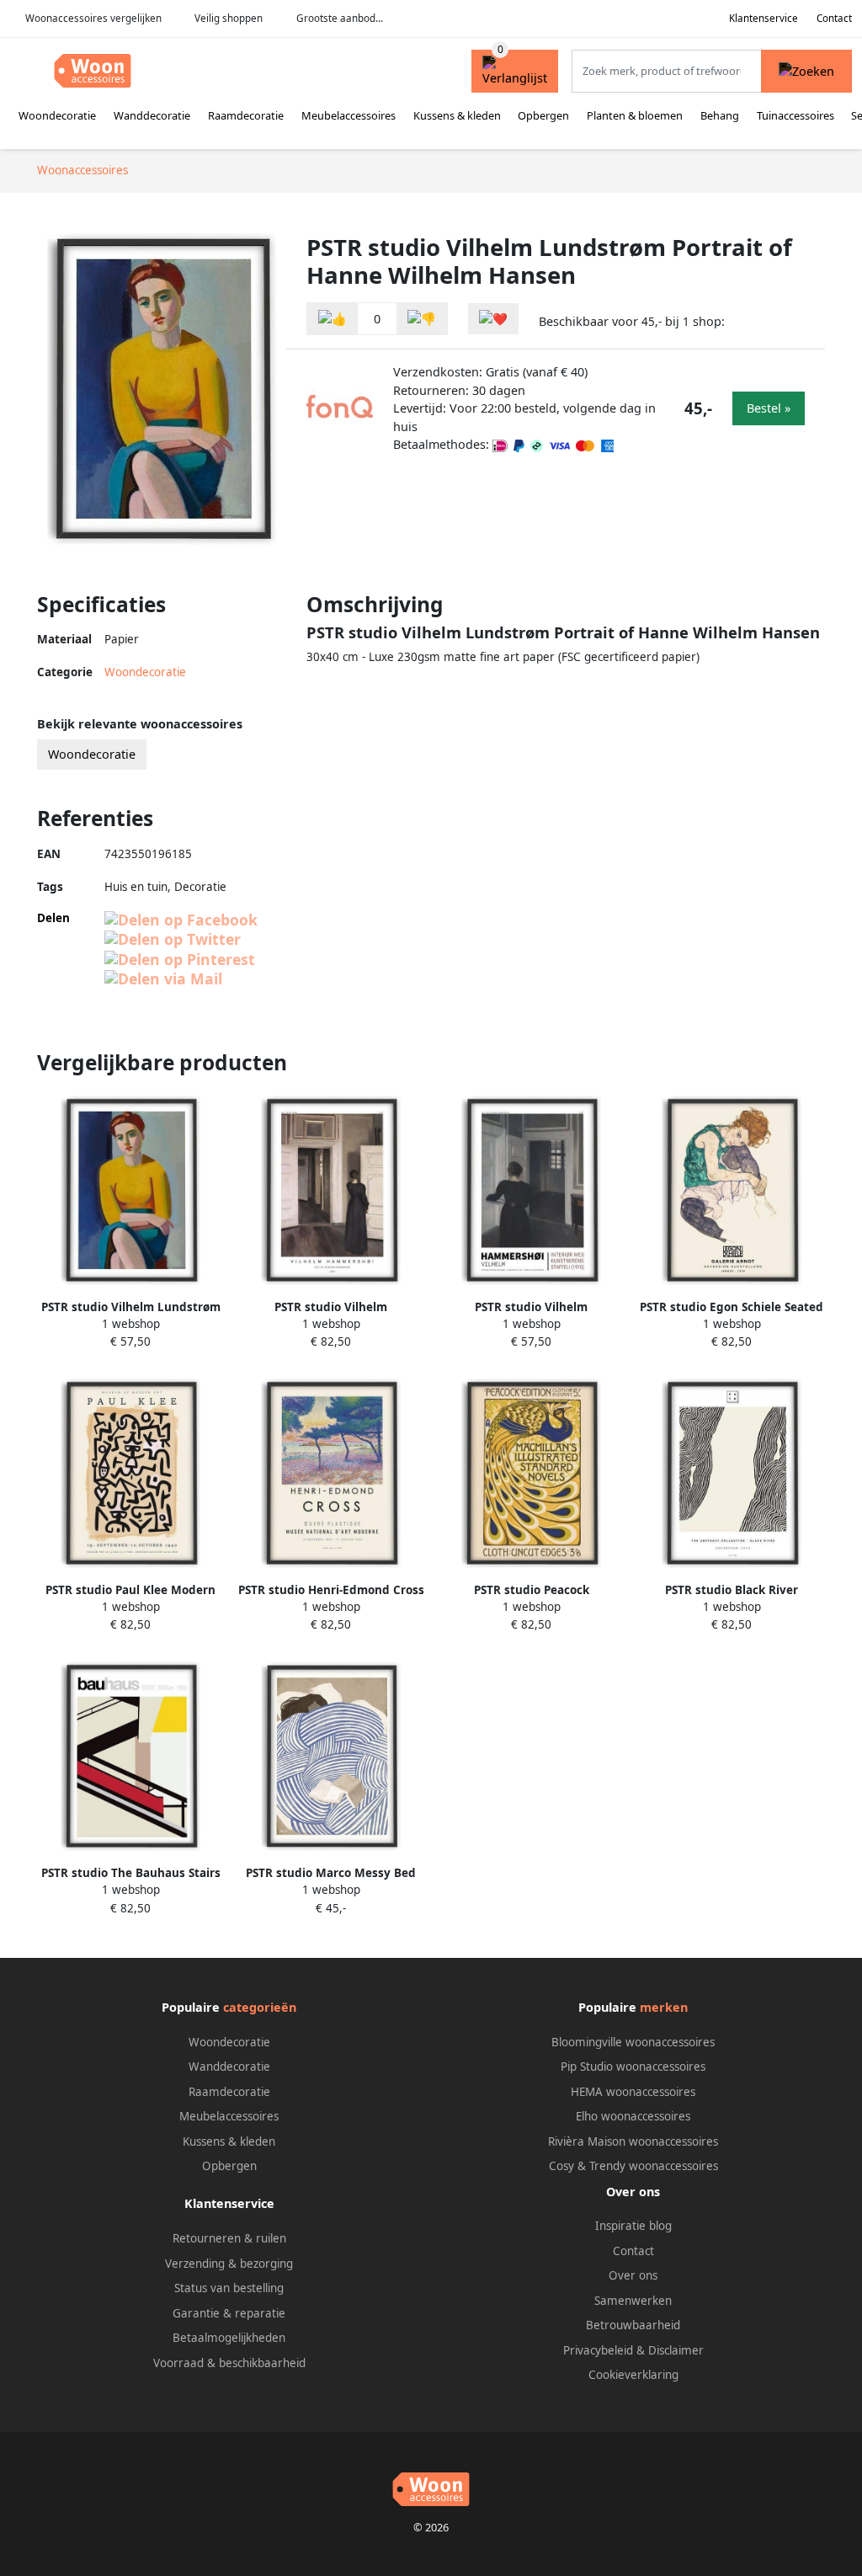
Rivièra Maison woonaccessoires (633, 2141)
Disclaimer (676, 2350)
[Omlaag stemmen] (422, 319)
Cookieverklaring (633, 2375)
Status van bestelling (229, 2288)
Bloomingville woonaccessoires (633, 2042)
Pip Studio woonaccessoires (633, 2067)
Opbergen (543, 115)
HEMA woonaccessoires (633, 2092)
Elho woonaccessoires (633, 2116)
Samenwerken (633, 2301)
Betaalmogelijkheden (229, 2338)
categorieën (260, 2007)
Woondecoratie (57, 115)
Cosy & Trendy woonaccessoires (633, 2166)
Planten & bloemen (635, 115)
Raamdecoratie (246, 115)
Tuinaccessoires (795, 115)
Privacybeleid (598, 2350)
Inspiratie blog (633, 2226)
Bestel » (769, 408)
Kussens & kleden (457, 115)
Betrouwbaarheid (633, 2325)
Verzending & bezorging (229, 2264)
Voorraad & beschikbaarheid (229, 2363)
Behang (720, 115)
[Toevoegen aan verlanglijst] (493, 319)
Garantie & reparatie (229, 2313)
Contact (834, 18)
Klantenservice (764, 18)
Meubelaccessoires (349, 115)
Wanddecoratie (152, 115)
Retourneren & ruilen (229, 2238)
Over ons (633, 2275)
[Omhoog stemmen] (333, 319)
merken (664, 2007)
